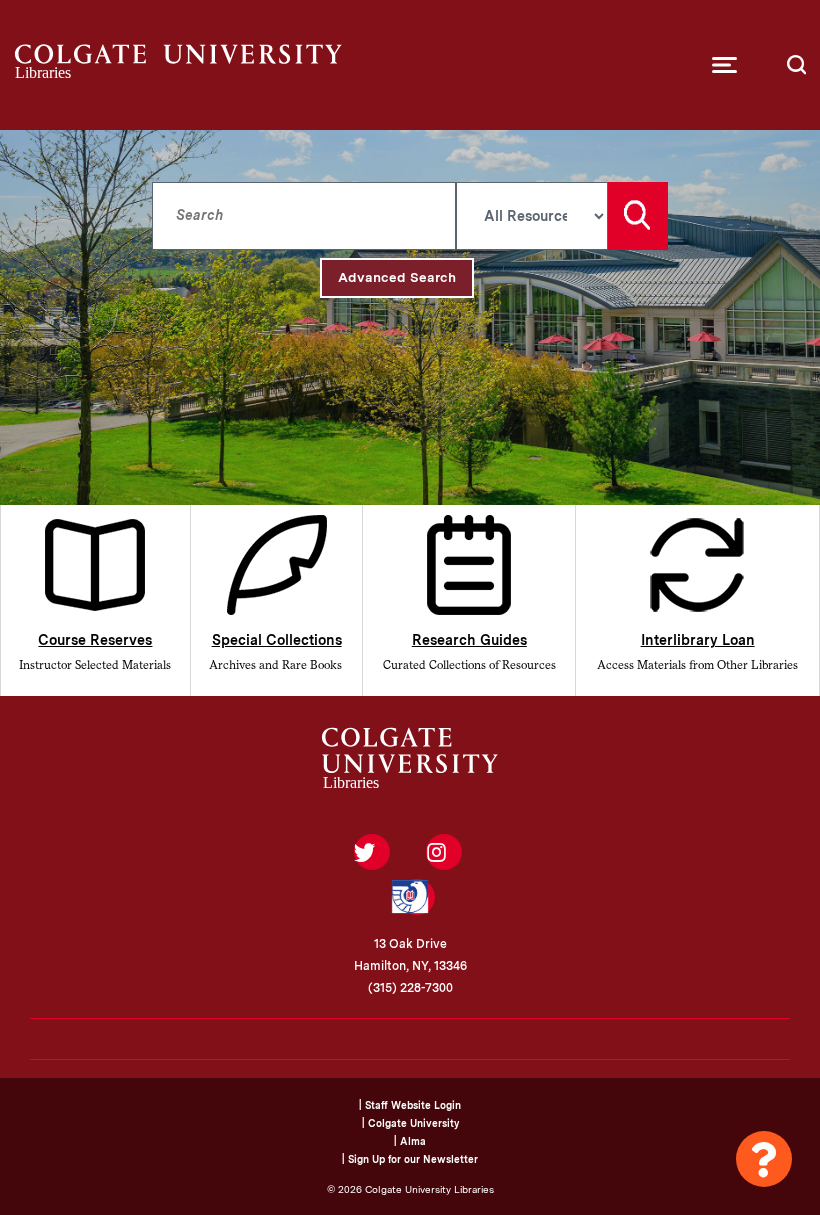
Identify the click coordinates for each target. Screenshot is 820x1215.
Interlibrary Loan (698, 640)
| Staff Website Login (410, 1105)
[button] (724, 65)
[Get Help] (764, 1159)
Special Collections (277, 640)
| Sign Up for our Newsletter (410, 1159)
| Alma (410, 1141)
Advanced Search (397, 277)
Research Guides (469, 640)
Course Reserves (95, 640)
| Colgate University (410, 1123)
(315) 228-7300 (410, 988)
